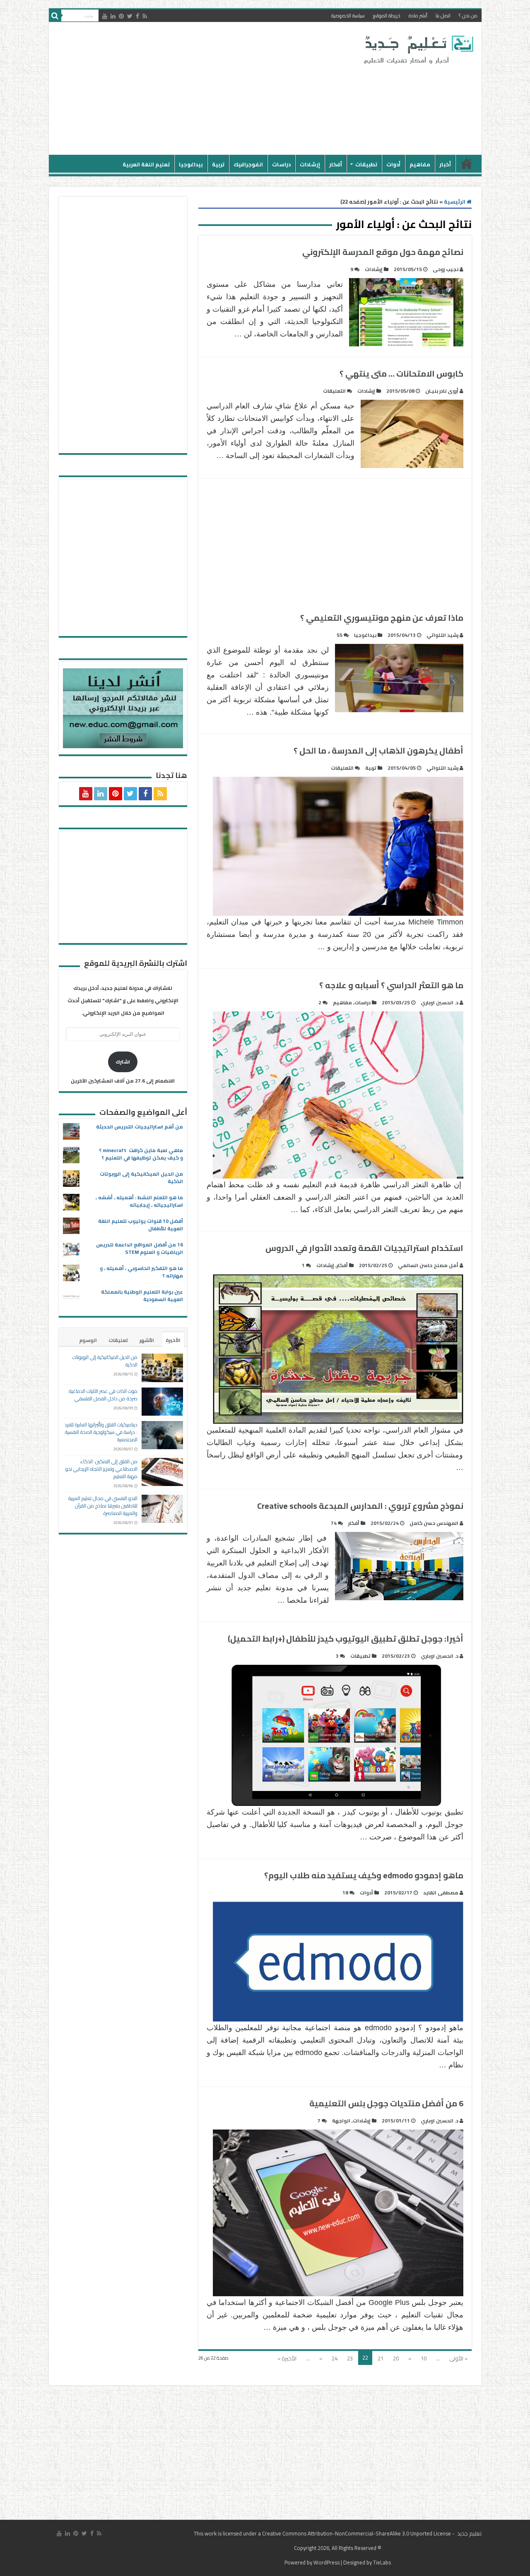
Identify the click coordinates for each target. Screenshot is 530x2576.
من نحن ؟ (468, 16)
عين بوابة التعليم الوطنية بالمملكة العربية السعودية (142, 1295)
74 (334, 1523)
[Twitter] (130, 16)
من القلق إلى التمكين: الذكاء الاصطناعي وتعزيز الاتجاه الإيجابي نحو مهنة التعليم (101, 1469)
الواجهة (341, 2121)
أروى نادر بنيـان (442, 391)
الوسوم (88, 1340)
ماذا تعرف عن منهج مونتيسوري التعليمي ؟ (382, 618)
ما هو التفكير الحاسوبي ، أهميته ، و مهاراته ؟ (141, 1272)
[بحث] (55, 16)
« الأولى (458, 2358)
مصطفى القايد (441, 1893)
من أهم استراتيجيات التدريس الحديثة (140, 1127)
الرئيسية (467, 163)
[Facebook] (137, 16)
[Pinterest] (121, 16)
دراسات (281, 164)
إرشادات (310, 164)
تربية (218, 164)
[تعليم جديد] (417, 49)
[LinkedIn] (113, 16)
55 (340, 635)
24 (335, 2358)
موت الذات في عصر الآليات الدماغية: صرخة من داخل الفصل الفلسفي (103, 1395)
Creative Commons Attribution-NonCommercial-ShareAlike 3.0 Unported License (357, 2533)
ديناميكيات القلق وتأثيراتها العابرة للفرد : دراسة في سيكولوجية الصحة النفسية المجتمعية (101, 1432)
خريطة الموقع (387, 16)
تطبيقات (366, 164)
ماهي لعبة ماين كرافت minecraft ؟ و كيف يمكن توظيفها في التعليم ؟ (141, 1154)
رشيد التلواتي (442, 635)
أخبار (445, 164)
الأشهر (147, 1340)
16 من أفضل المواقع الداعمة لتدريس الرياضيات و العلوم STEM (140, 1248)
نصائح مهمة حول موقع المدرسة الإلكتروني (383, 252)
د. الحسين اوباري (440, 1002)
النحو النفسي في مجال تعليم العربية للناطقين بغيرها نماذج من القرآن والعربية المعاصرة (103, 1506)
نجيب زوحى (446, 269)
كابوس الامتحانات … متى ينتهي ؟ (401, 373)
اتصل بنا (443, 16)
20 (396, 2358)
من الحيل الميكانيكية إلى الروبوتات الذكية (141, 1178)
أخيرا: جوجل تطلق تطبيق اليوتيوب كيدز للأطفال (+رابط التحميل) (346, 1639)
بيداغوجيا (191, 164)
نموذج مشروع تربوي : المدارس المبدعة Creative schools (360, 1506)
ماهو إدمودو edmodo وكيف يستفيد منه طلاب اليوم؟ (364, 1875)
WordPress (326, 2562)
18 (345, 1893)
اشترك (123, 1062)
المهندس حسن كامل (434, 1523)
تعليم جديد (469, 2533)
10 (424, 2358)
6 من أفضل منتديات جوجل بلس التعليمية (386, 2103)
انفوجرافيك (248, 164)
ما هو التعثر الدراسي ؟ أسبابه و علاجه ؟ (391, 985)
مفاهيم (420, 164)
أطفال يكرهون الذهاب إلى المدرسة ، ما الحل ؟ (378, 750)
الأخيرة (173, 1340)
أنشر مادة (418, 16)
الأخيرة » (287, 2358)
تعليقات (118, 1340)
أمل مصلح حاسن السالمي (428, 1265)
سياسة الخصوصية (348, 16)
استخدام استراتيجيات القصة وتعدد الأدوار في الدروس (364, 1248)
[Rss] (145, 16)
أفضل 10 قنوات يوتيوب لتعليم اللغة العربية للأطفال (141, 1225)
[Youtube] (105, 16)
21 (381, 2358)
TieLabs (382, 2562)
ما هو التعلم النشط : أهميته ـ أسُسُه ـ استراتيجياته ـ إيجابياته (139, 1201)
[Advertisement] (206, 89)
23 (350, 2358)
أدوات (393, 164)
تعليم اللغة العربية (146, 164)
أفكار (336, 164)
